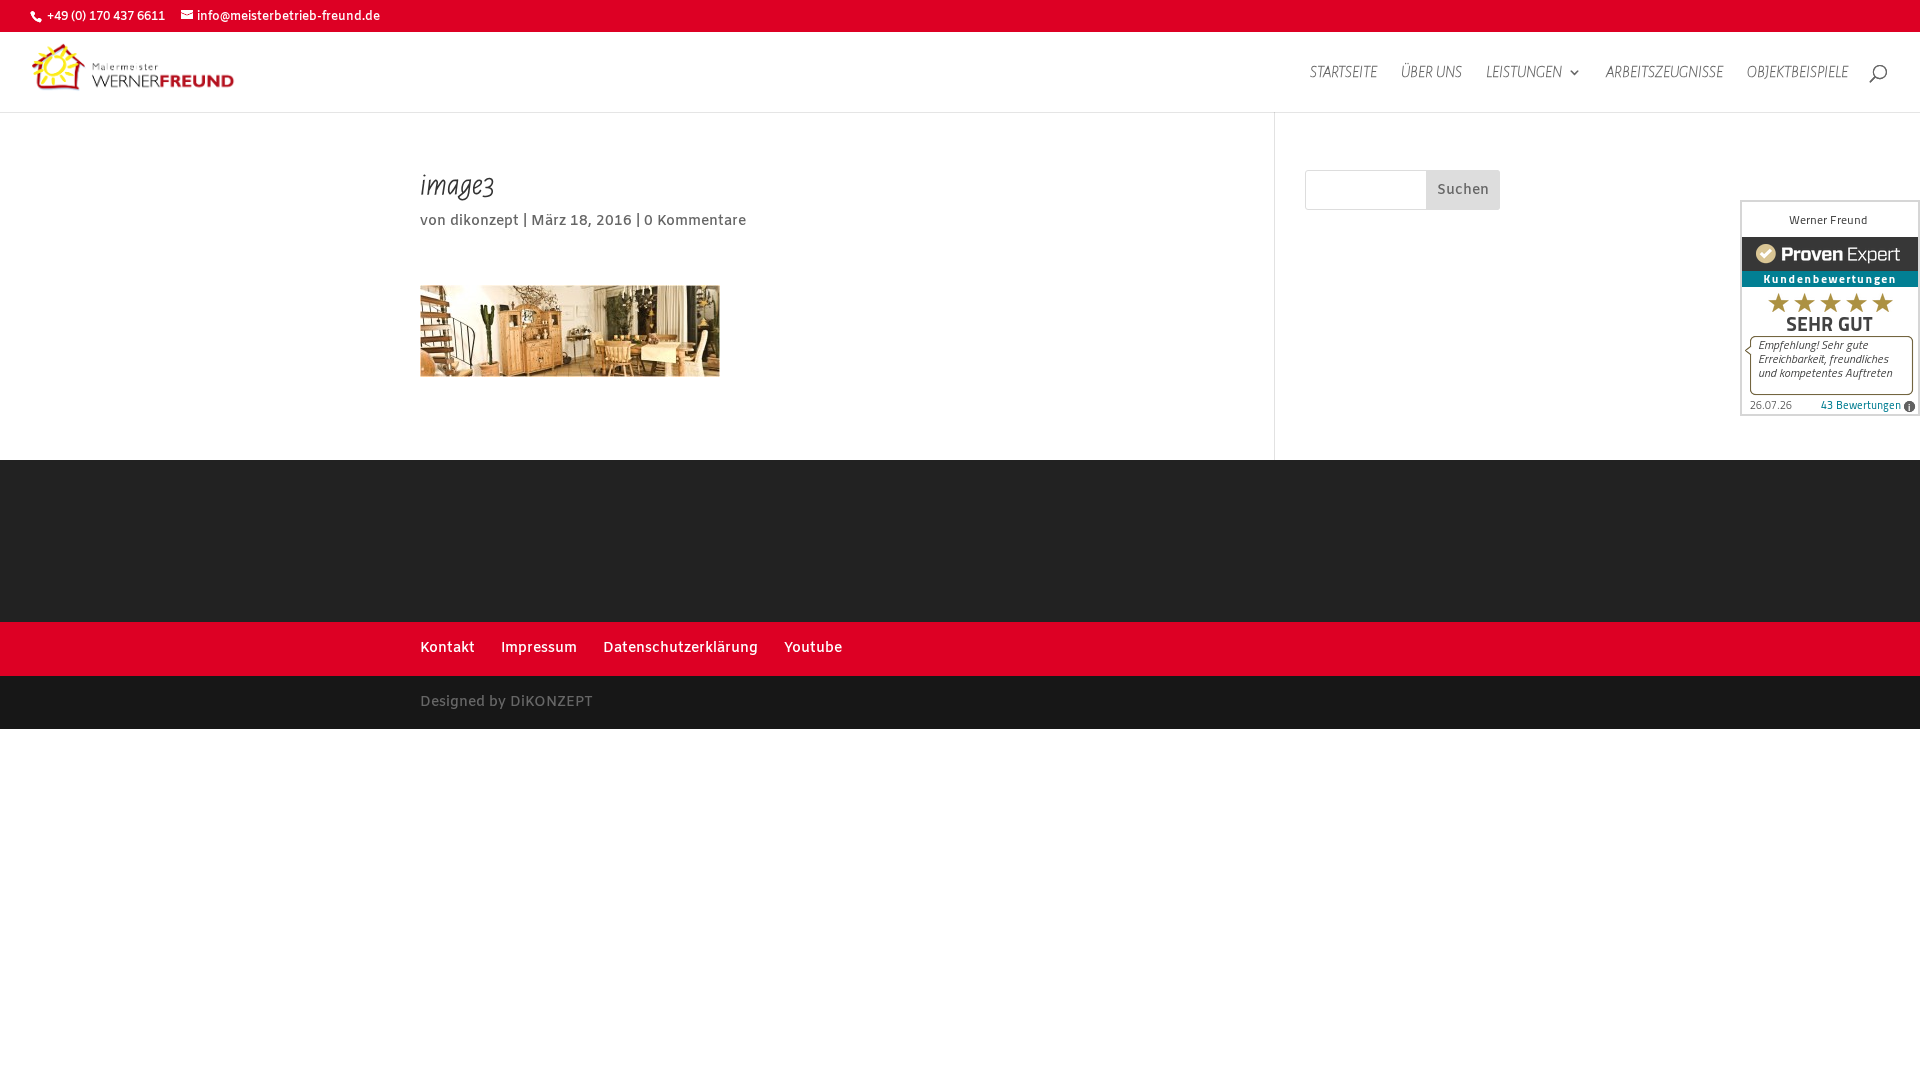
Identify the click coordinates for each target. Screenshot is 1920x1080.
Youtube (813, 648)
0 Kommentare (695, 221)
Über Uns (1431, 72)
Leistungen (1524, 72)
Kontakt (447, 648)
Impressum (539, 648)
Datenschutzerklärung (680, 648)
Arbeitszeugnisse (1664, 72)
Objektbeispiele (1797, 72)
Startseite (1343, 72)
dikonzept (484, 221)
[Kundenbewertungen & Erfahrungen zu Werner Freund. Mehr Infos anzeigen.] (1830, 308)
